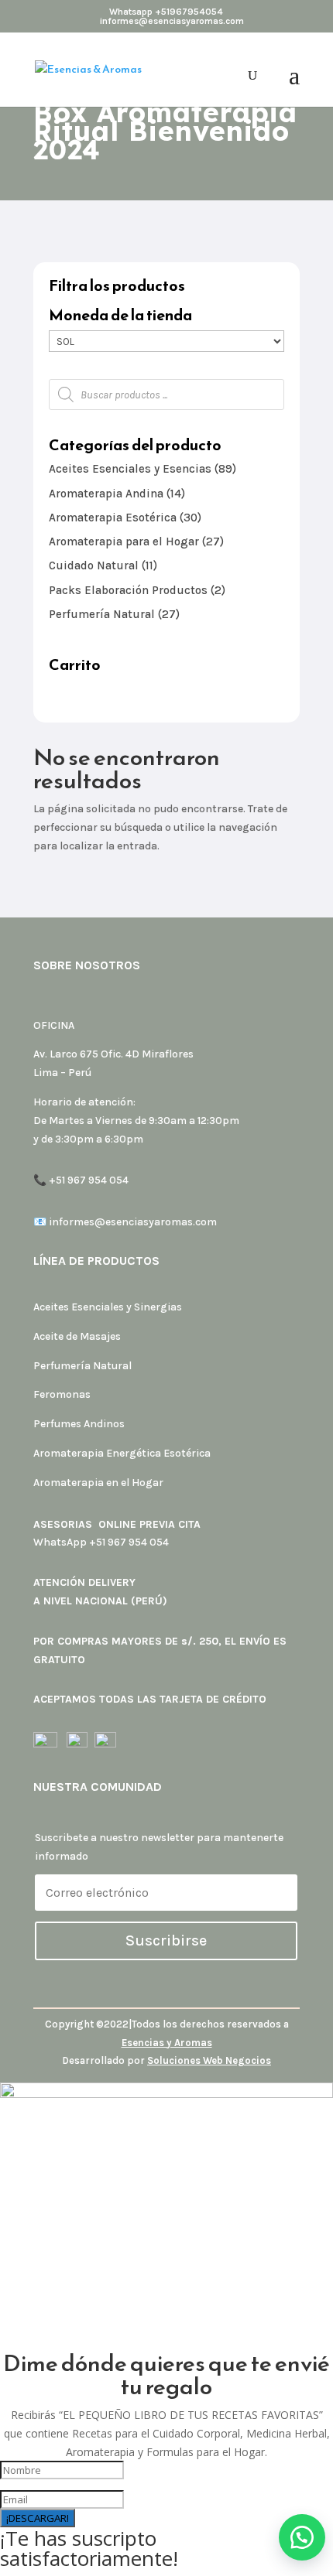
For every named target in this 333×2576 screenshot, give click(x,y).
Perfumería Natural (102, 614)
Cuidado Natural (94, 565)
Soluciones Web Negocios (209, 2060)
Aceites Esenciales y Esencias (130, 469)
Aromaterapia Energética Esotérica (122, 1453)
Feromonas (62, 1394)
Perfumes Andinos (79, 1424)
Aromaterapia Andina (106, 494)
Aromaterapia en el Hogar (98, 1483)
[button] (302, 2537)
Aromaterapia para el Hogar (124, 542)
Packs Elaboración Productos (128, 590)
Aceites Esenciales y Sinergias (108, 1307)
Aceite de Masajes (77, 1336)
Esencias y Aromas (167, 2043)
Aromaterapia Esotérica (113, 518)
